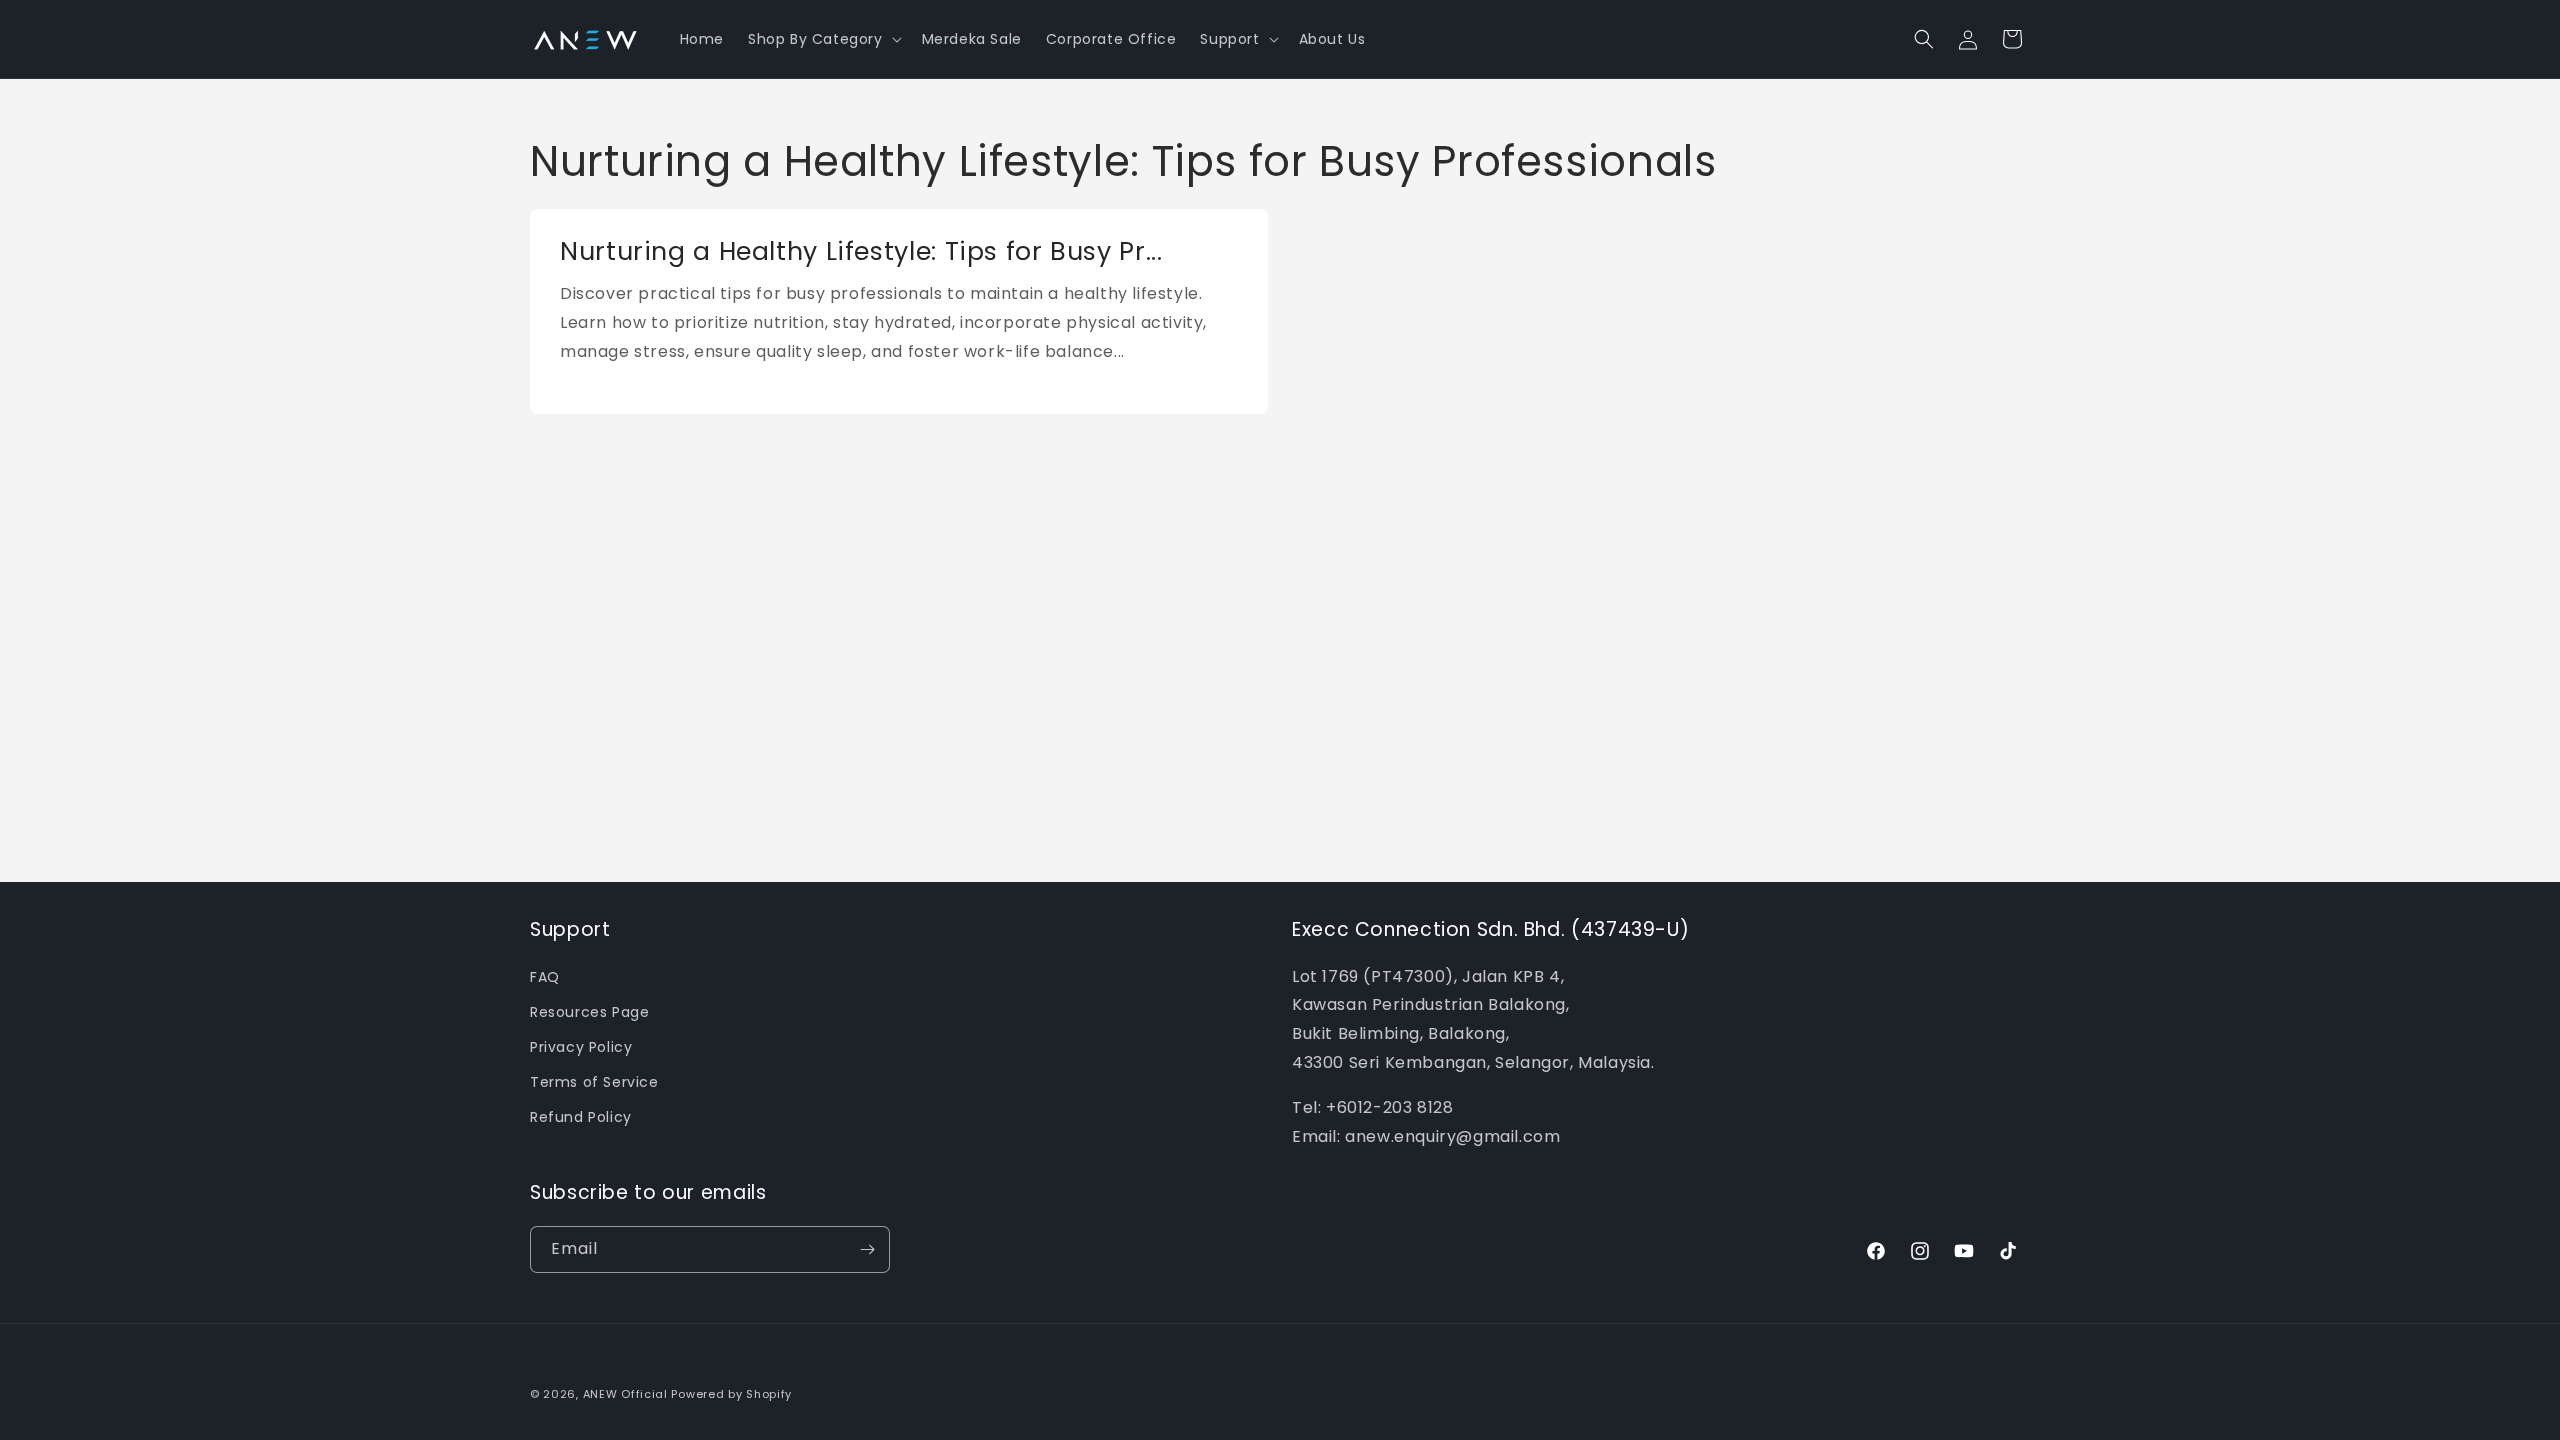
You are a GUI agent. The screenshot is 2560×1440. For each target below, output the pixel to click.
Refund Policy (581, 1117)
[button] (823, 39)
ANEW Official (625, 1394)
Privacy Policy (581, 1047)
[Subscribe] (867, 1249)
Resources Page (589, 1012)
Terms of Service (594, 1082)
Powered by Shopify (731, 1394)
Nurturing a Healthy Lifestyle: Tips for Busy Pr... (861, 252)
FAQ (545, 977)
